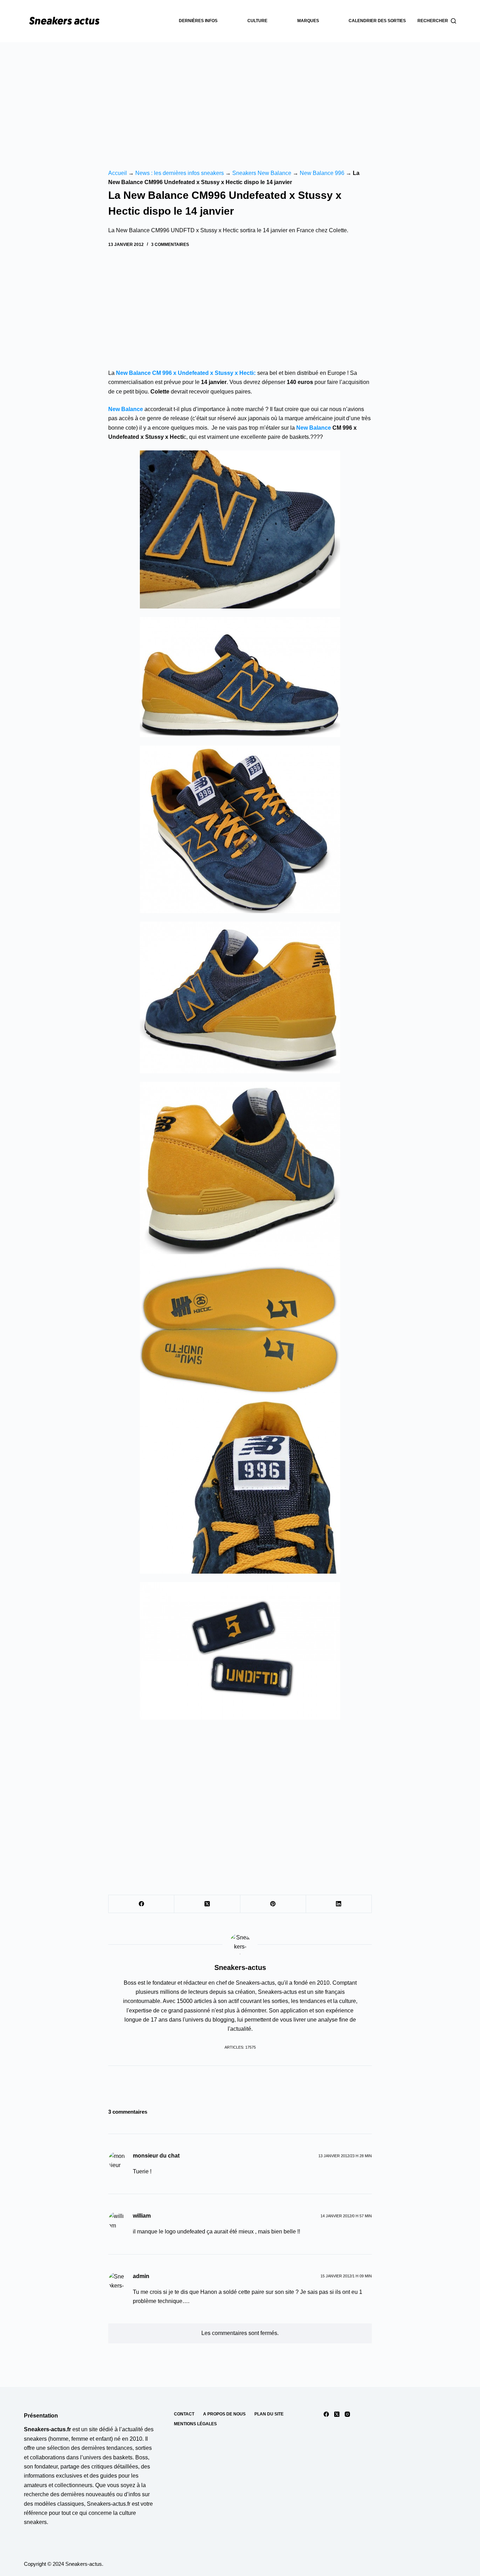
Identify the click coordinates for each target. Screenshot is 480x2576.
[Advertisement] (240, 95)
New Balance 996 (322, 173)
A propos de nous (224, 2414)
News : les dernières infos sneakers (180, 173)
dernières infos (198, 21)
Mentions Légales (195, 2424)
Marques (308, 21)
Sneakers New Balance (262, 173)
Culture (257, 21)
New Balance (126, 409)
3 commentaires (170, 245)
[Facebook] (141, 1904)
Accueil (118, 173)
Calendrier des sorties (377, 21)
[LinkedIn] (339, 1904)
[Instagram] (347, 2414)
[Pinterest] (273, 1904)
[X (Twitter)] (207, 1904)
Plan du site (269, 2414)
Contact (184, 2414)
